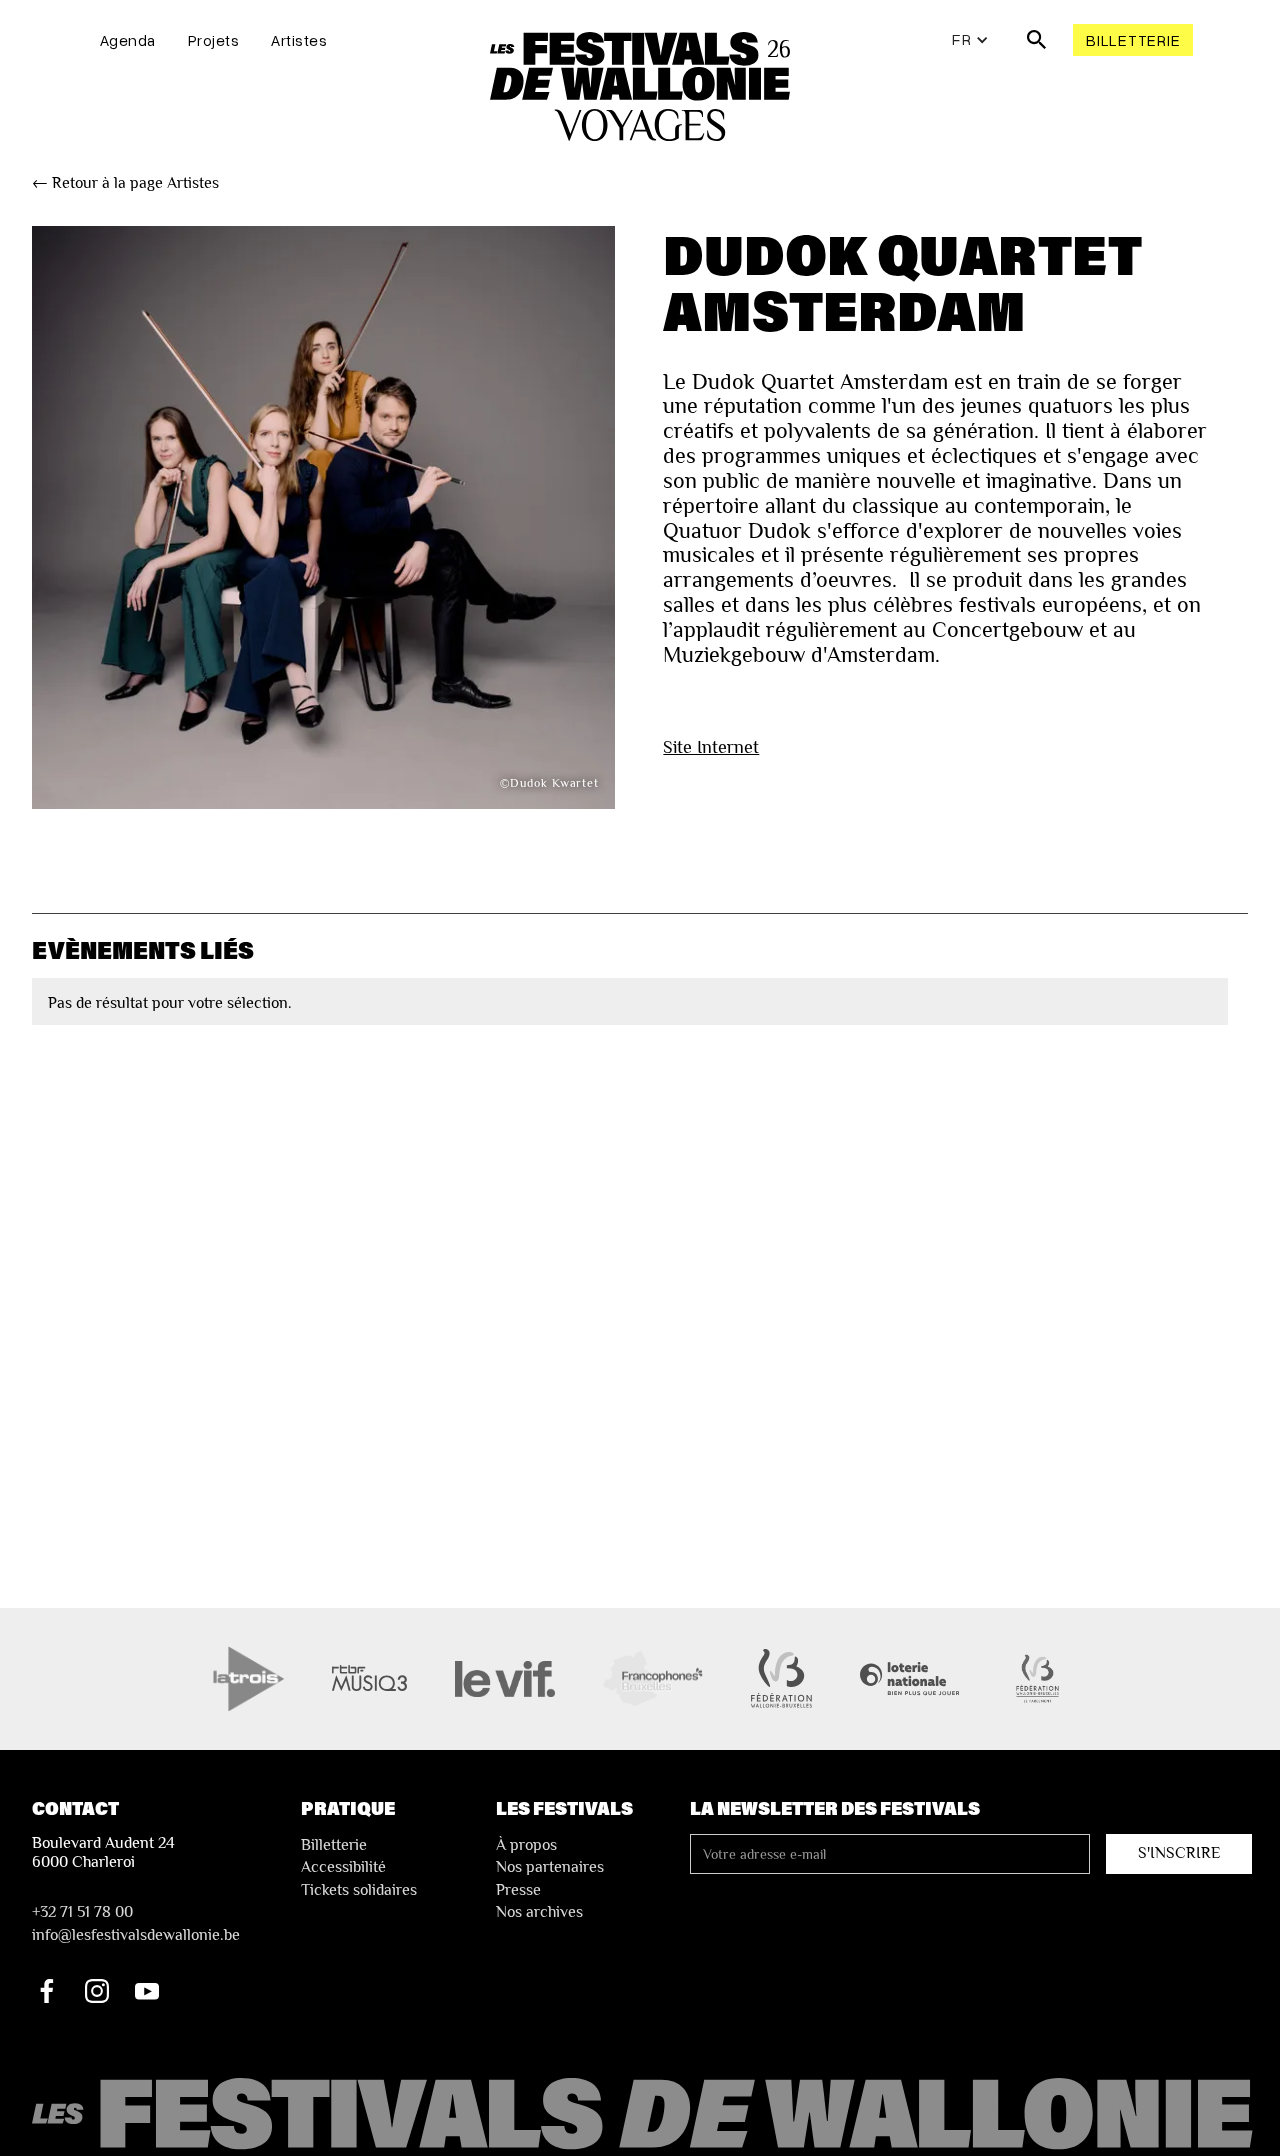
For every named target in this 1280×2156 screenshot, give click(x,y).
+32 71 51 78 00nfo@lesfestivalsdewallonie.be (136, 1923)
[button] (970, 40)
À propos (526, 1845)
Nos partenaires (550, 1867)
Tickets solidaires (359, 1890)
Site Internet (711, 746)
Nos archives (539, 1912)
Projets (214, 40)
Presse (518, 1890)
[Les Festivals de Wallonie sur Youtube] (147, 1991)
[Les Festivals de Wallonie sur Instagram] (97, 1991)
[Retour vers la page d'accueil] (645, 2115)
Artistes (299, 40)
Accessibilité (343, 1867)
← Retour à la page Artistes (125, 183)
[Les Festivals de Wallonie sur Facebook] (47, 1991)
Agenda (128, 40)
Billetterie (1133, 40)
